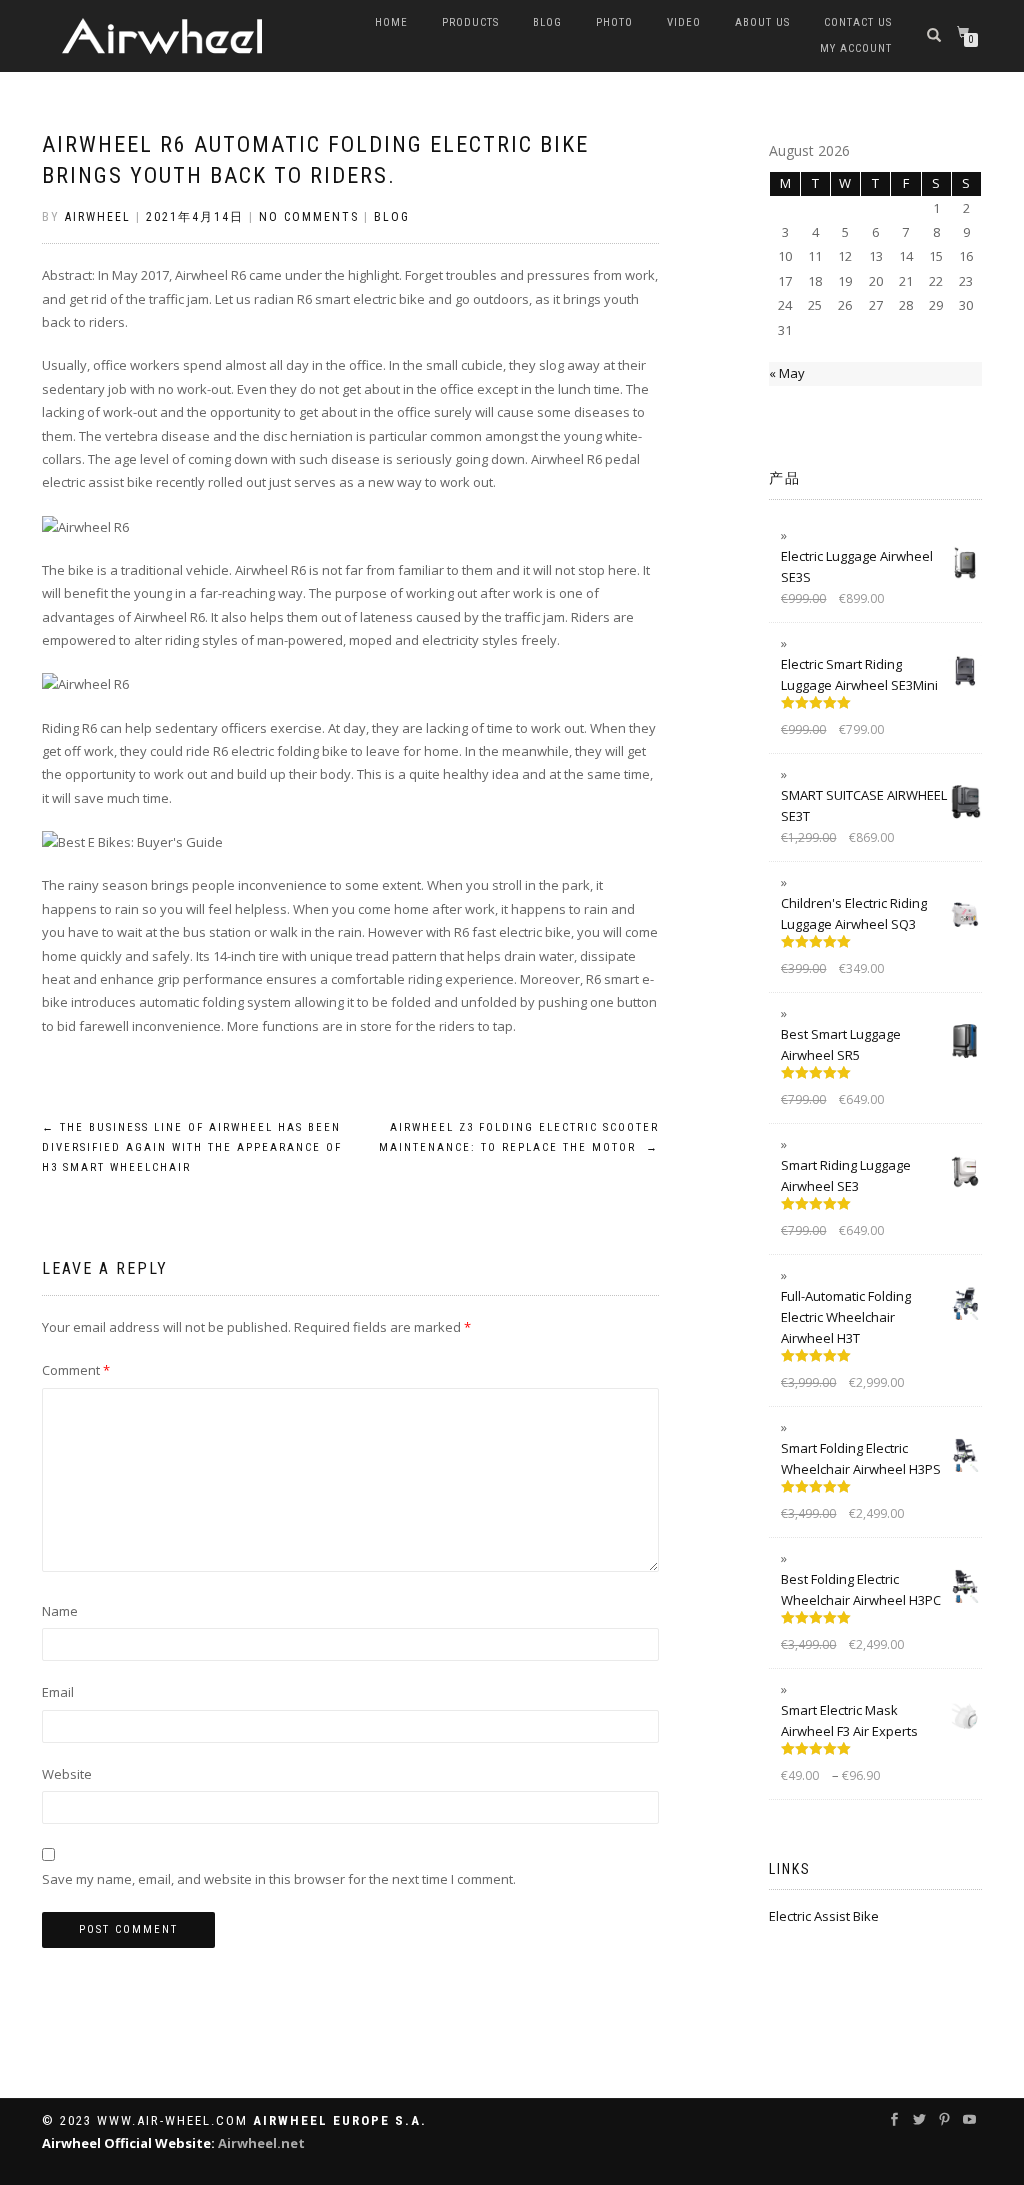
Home (391, 22)
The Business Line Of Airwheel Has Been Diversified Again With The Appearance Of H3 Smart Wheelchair (192, 1147)
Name (60, 1611)
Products (470, 22)
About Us (762, 22)
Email (58, 1692)
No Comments (309, 217)
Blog (547, 22)
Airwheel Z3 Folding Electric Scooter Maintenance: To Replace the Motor (518, 1137)
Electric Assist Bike (824, 1916)
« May (787, 373)
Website (67, 1774)
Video (684, 22)
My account (856, 48)
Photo (614, 22)
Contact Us (858, 22)
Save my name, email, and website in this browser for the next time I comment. (279, 1879)
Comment (76, 1370)
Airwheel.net (261, 2143)
